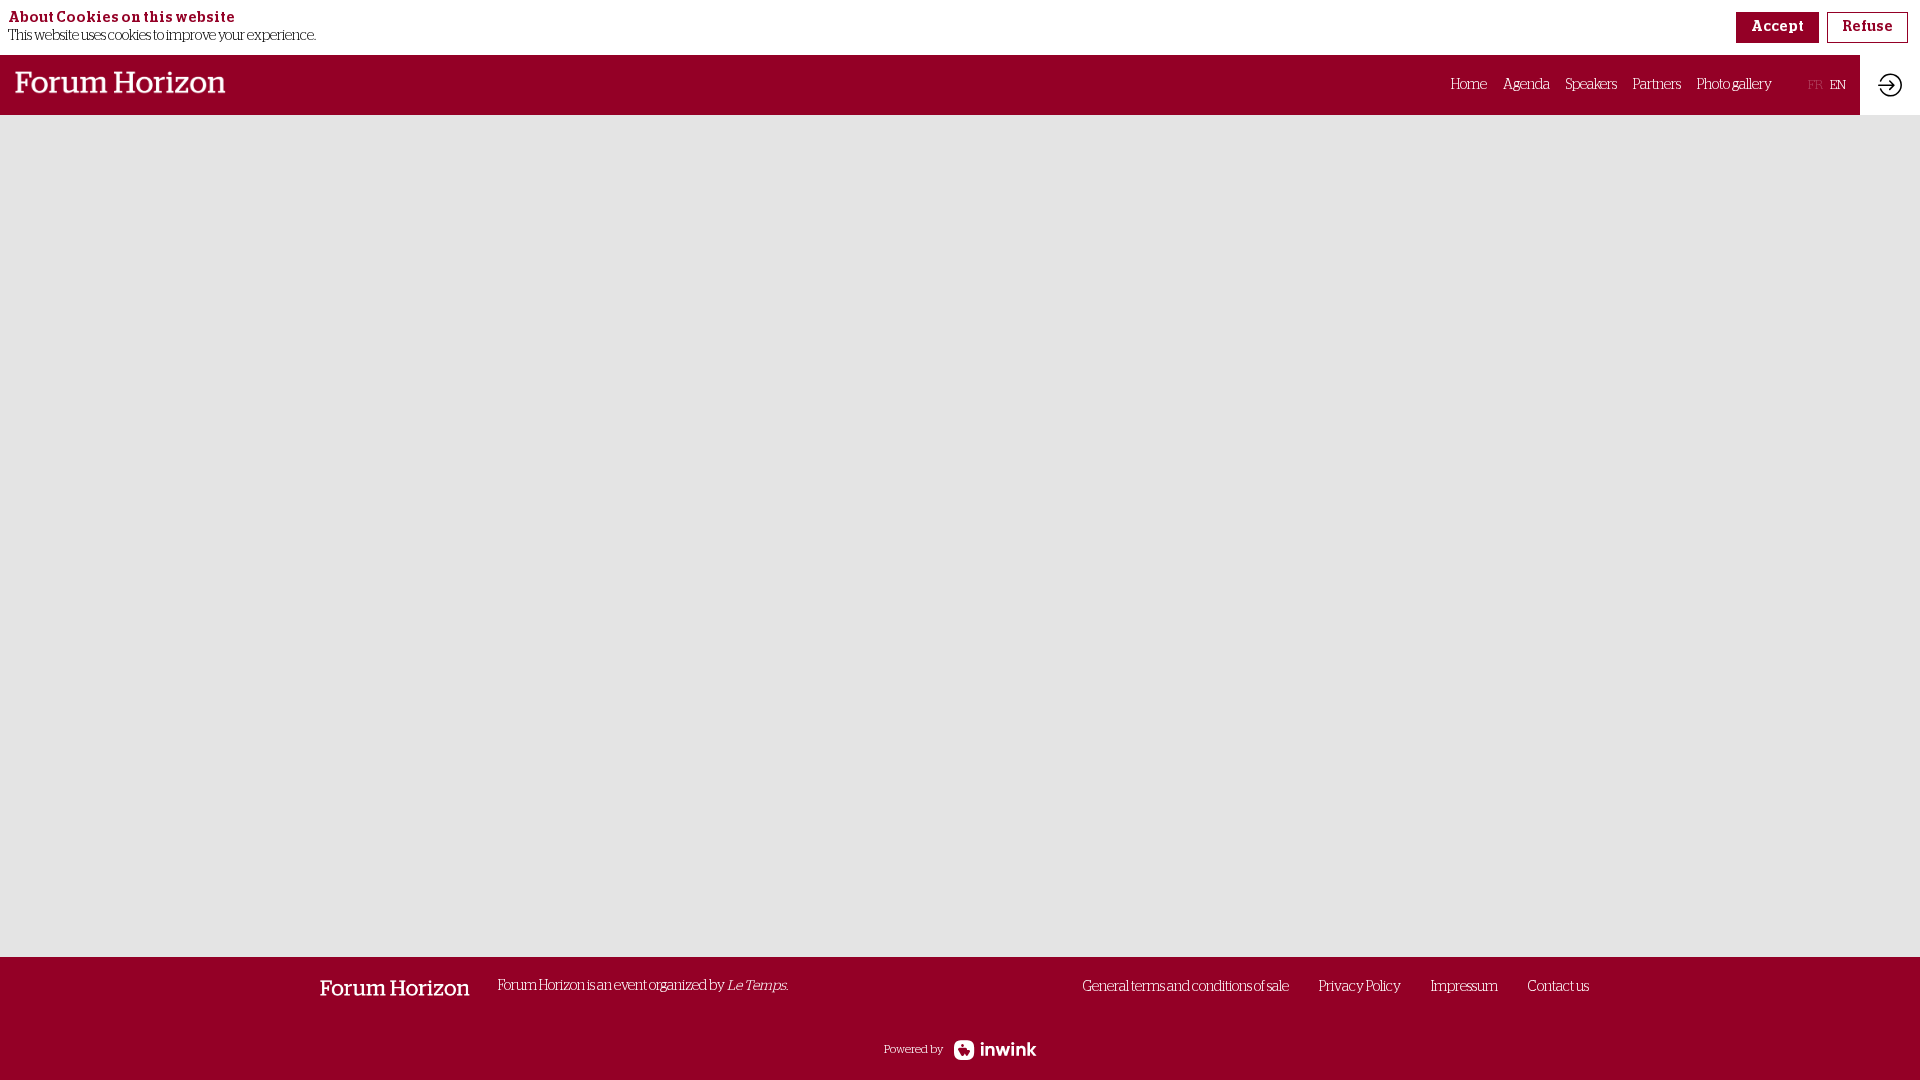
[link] (1469, 85)
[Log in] (1890, 85)
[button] (1815, 85)
